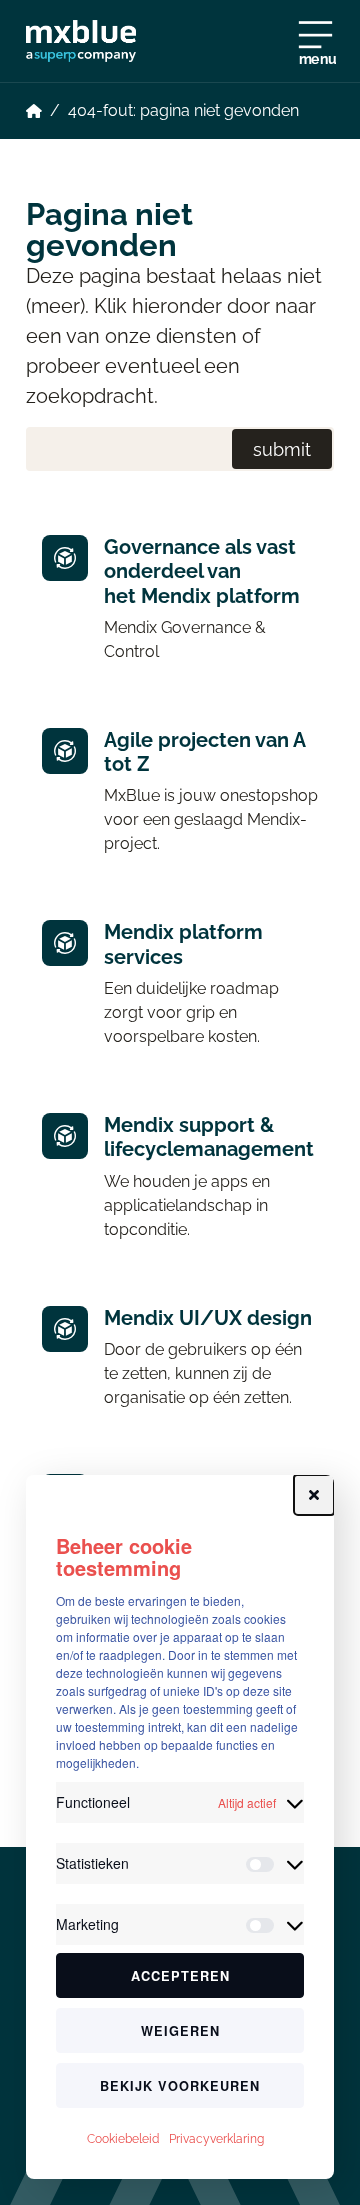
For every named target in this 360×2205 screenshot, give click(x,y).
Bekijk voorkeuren (180, 2086)
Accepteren (180, 1976)
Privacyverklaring (216, 2139)
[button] (314, 1495)
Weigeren (180, 2031)
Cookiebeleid (123, 2139)
